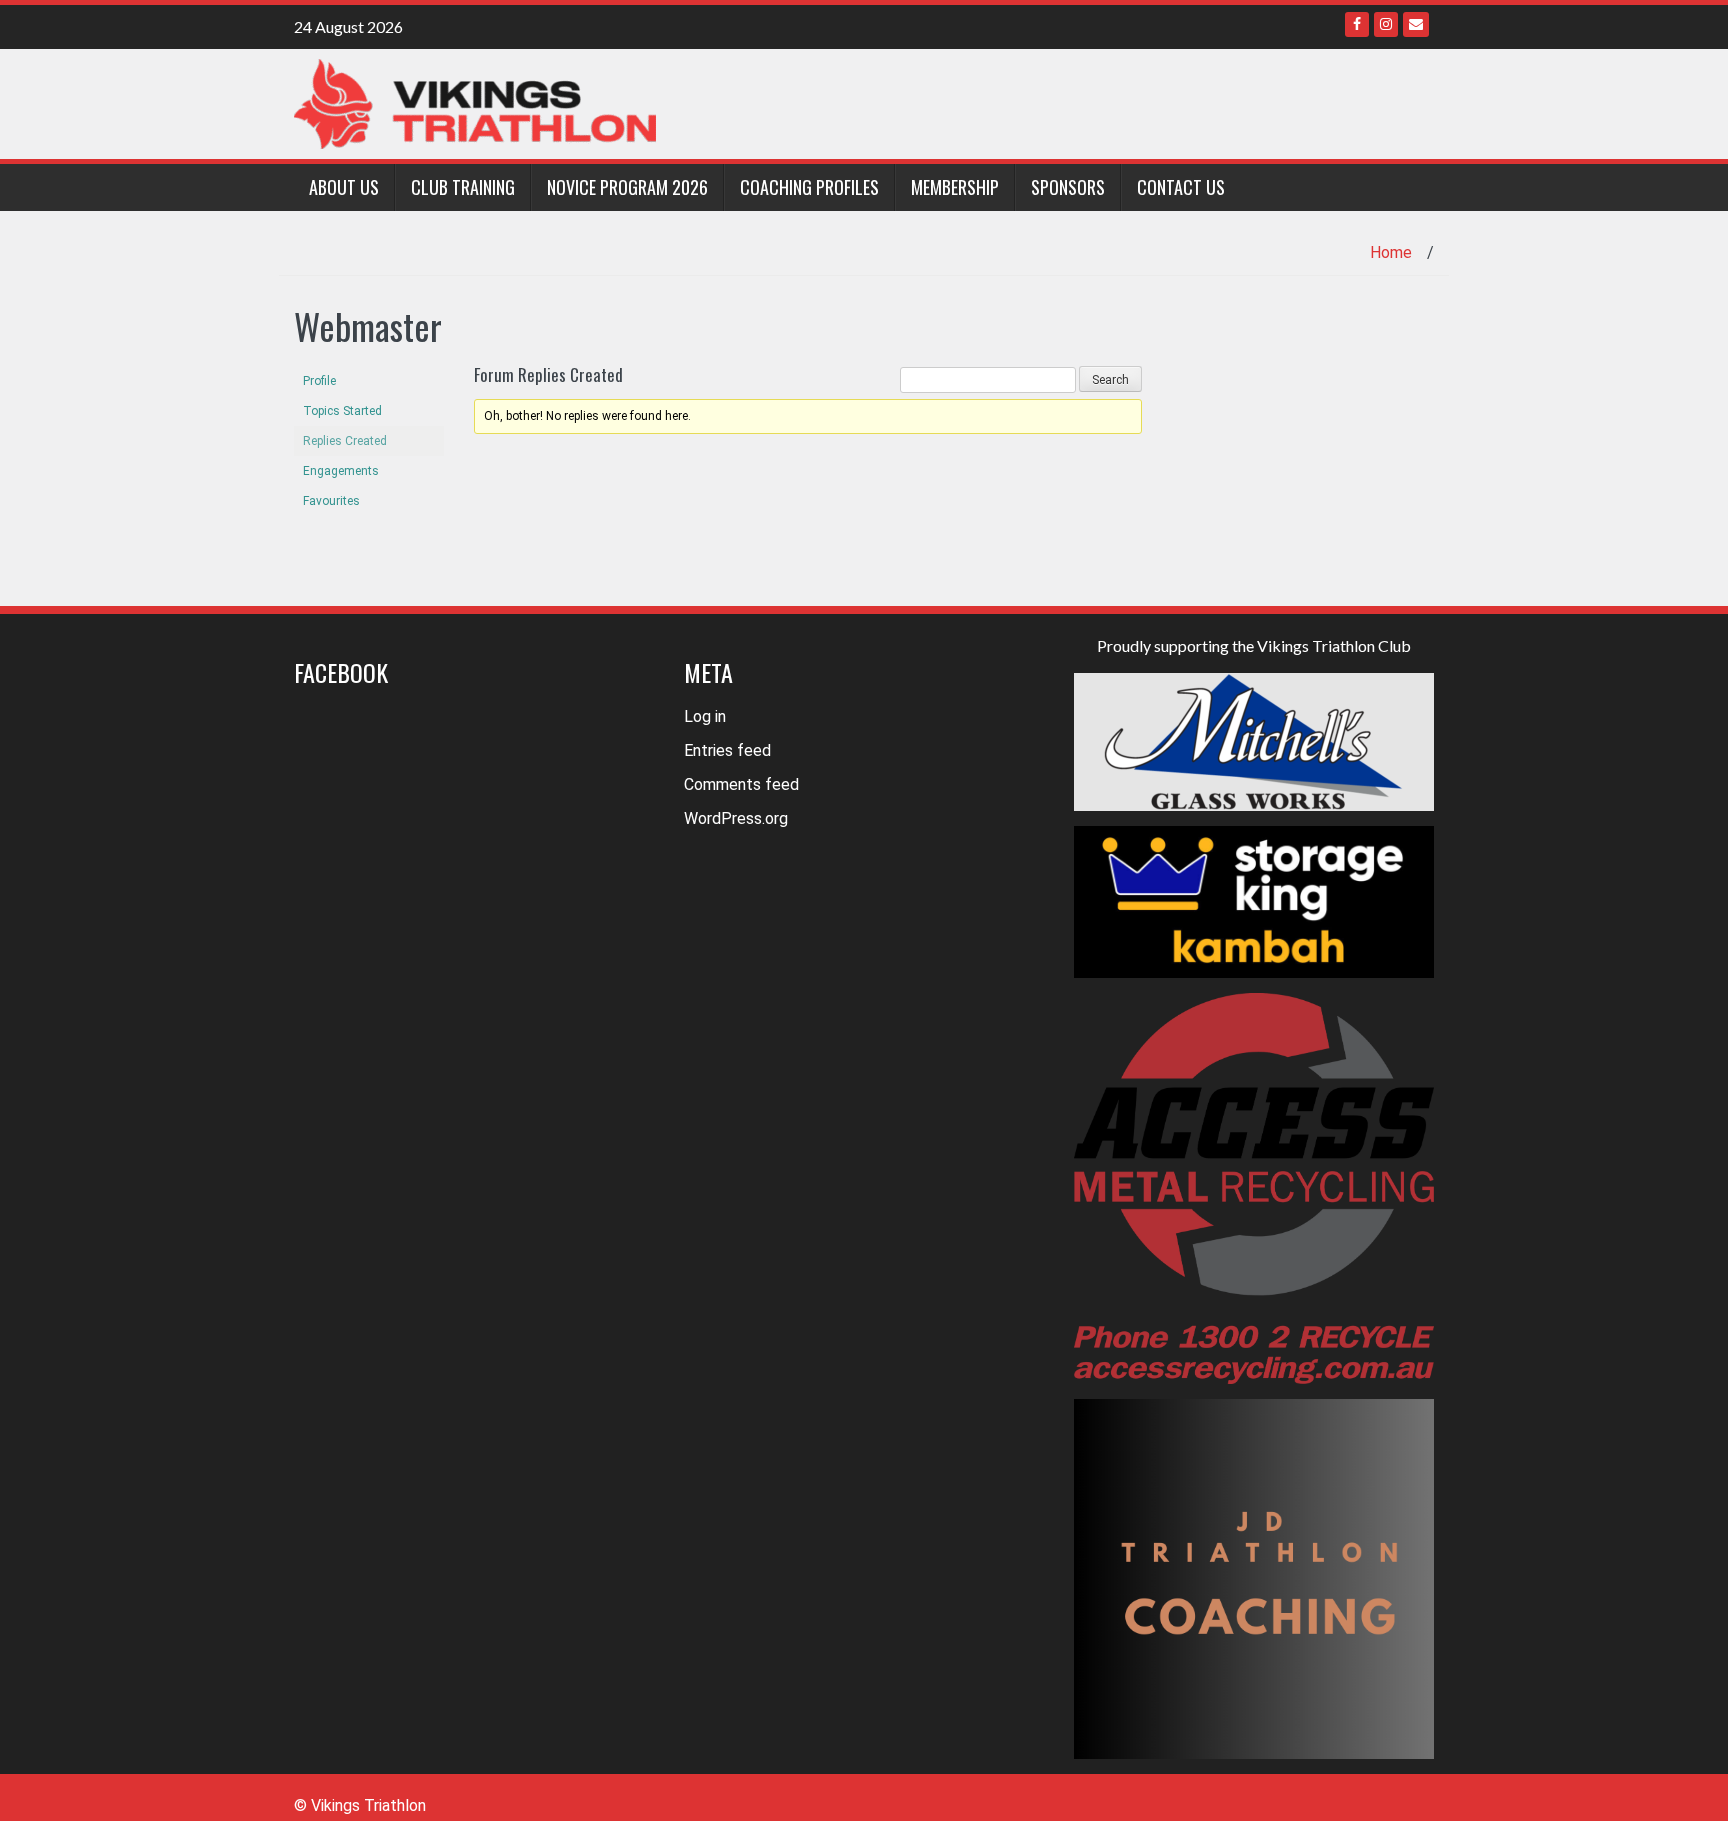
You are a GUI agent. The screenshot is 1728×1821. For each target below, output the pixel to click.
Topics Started (342, 411)
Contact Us (1181, 187)
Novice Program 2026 (627, 187)
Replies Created (345, 441)
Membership (955, 187)
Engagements (341, 471)
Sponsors (1068, 187)
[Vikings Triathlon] (475, 102)
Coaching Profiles (809, 187)
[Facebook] (1357, 24)
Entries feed (727, 750)
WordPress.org (736, 818)
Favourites (331, 501)
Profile (319, 381)
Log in (705, 716)
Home (1391, 252)
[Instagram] (1386, 24)
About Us (344, 187)
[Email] (1416, 24)
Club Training (463, 187)
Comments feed (741, 784)
